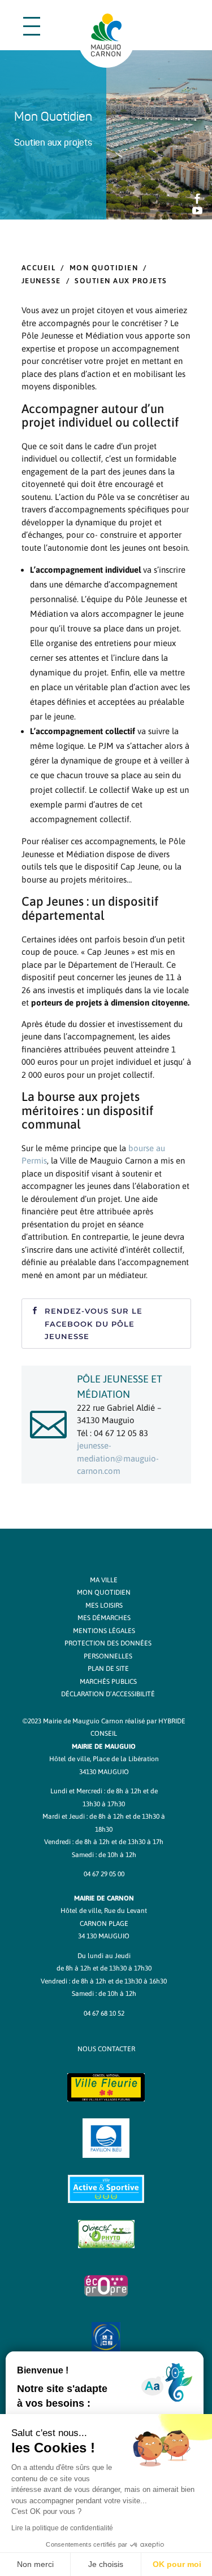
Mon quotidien (104, 268)
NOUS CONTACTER (106, 2049)
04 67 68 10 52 (104, 2013)
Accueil (39, 268)
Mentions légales (104, 1631)
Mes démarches (104, 1618)
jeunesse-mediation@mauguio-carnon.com (118, 1458)
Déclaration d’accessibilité (108, 1694)
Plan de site (108, 1669)
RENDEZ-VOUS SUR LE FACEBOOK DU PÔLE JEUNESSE (94, 1323)
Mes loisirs (104, 1605)
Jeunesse (41, 281)
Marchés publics (108, 1682)
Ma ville (104, 1580)
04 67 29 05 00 (104, 1874)
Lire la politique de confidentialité (62, 2528)
